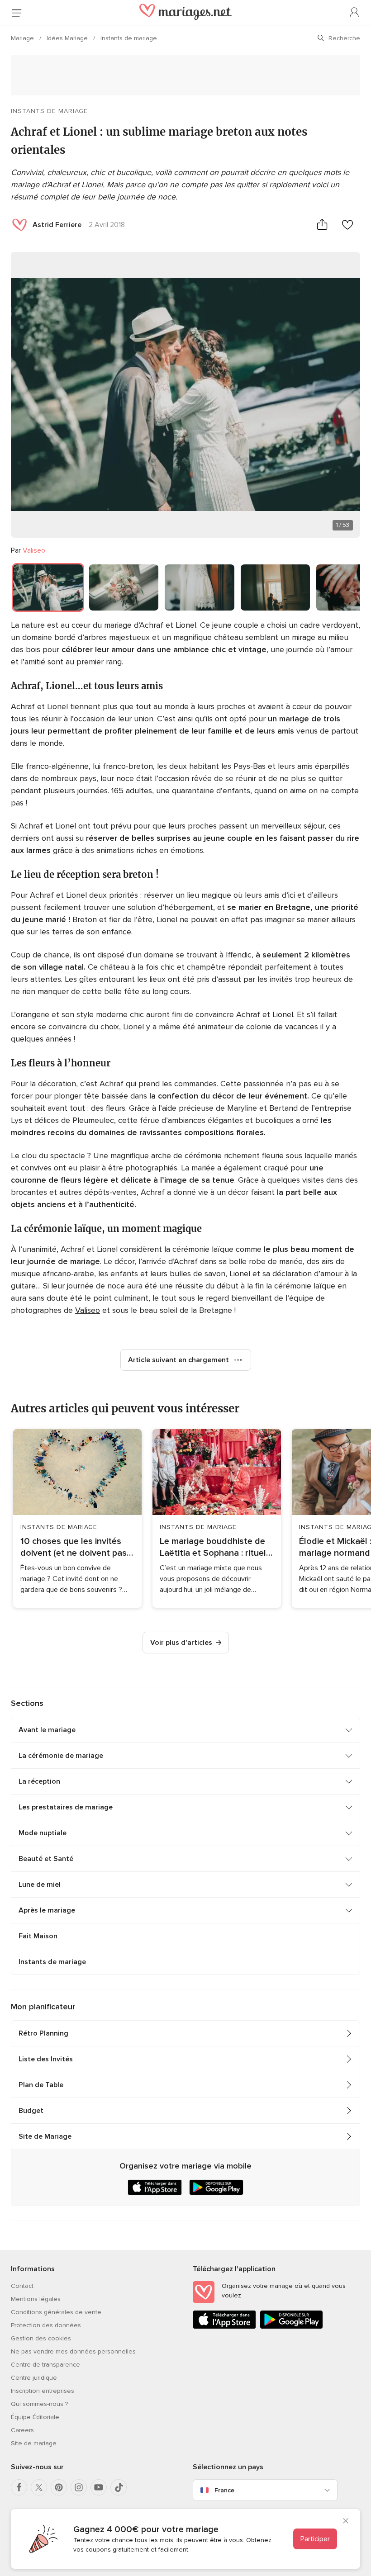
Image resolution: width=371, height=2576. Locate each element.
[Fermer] (346, 2522)
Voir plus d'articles (181, 1643)
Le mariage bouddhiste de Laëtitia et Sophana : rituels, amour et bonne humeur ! (216, 1547)
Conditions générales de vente (56, 2312)
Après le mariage (47, 1910)
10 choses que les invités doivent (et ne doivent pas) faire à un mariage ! (75, 1547)
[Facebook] (19, 2487)
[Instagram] (79, 2487)
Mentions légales (36, 2299)
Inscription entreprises (43, 2391)
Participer (315, 2539)
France (224, 2490)
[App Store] (224, 2327)
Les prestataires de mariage (66, 1807)
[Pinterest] (59, 2487)
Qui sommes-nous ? (39, 2404)
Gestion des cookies (41, 2338)
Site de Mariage (45, 2136)
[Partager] (322, 225)
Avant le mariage (47, 1730)
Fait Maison (38, 1936)
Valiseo (34, 550)
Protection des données (46, 2325)
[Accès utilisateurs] (355, 13)
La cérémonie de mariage (61, 1756)
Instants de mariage (129, 38)
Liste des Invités (46, 2059)
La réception (39, 1781)
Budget (31, 2111)
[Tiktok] (119, 2487)
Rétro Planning (43, 2033)
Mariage (23, 38)
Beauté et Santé (46, 1859)
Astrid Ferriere (57, 225)
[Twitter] (39, 2487)
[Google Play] (291, 2327)
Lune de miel (40, 1885)
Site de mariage (34, 2443)
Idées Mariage (68, 38)
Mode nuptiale (43, 1833)
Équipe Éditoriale (35, 2417)
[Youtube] (99, 2487)
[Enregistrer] (347, 225)
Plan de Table (41, 2085)
